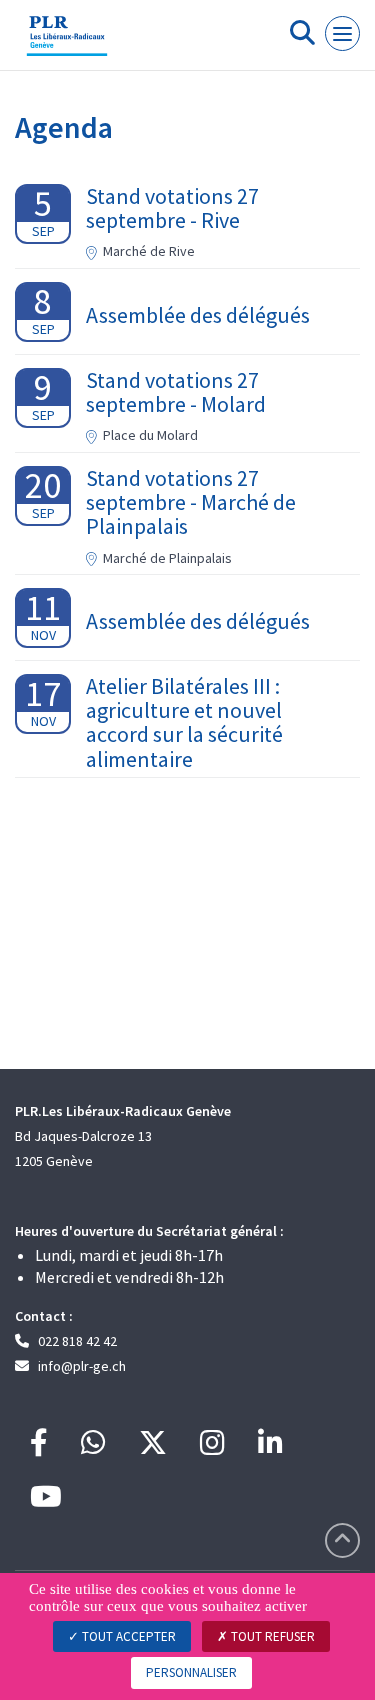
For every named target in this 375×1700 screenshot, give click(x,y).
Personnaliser (191, 1672)
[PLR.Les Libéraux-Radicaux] (67, 43)
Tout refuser (271, 1636)
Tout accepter (127, 1636)
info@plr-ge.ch (82, 1366)
